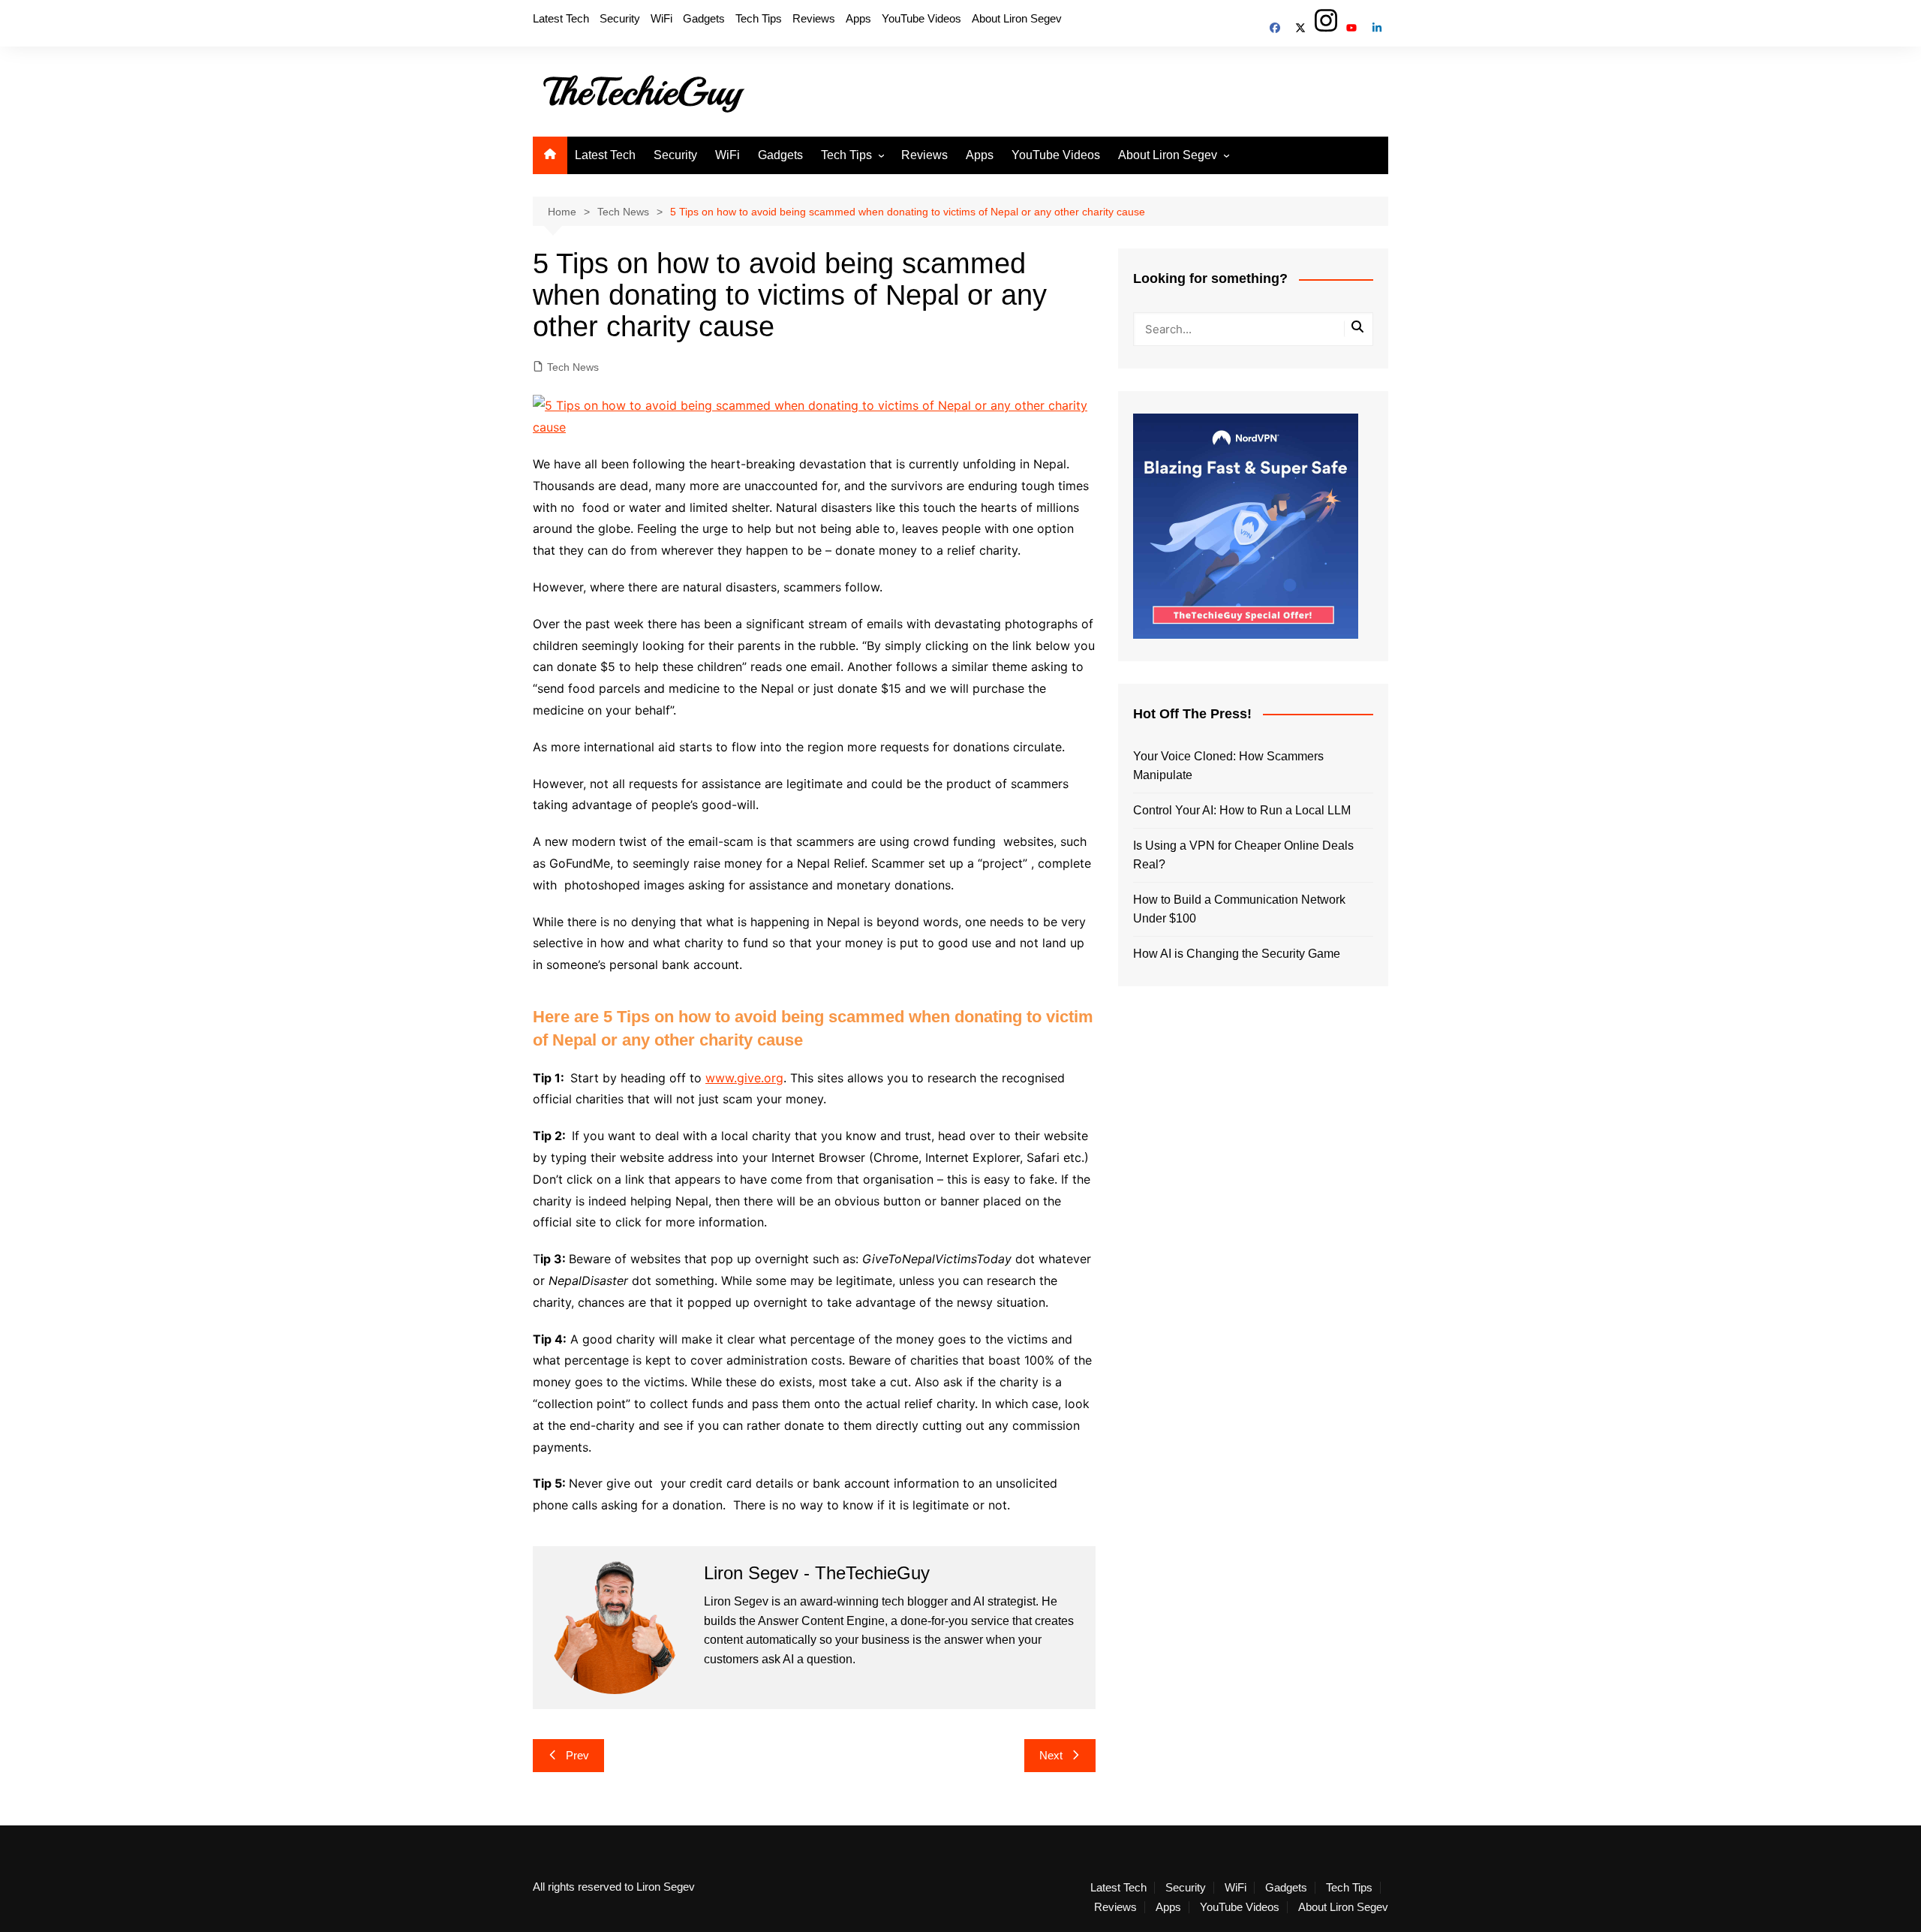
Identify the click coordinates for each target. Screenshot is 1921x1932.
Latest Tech (561, 18)
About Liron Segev (1017, 18)
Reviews (814, 18)
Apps (858, 18)
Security (620, 18)
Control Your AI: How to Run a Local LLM (1242, 810)
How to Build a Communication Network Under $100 (1239, 909)
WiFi (661, 18)
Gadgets (704, 18)
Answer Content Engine (821, 1621)
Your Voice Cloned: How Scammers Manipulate (1228, 766)
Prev (577, 1755)
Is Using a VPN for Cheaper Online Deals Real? (1243, 855)
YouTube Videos (921, 18)
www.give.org (744, 1078)
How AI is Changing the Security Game (1237, 954)
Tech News (573, 367)
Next (1051, 1755)
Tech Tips (759, 18)
